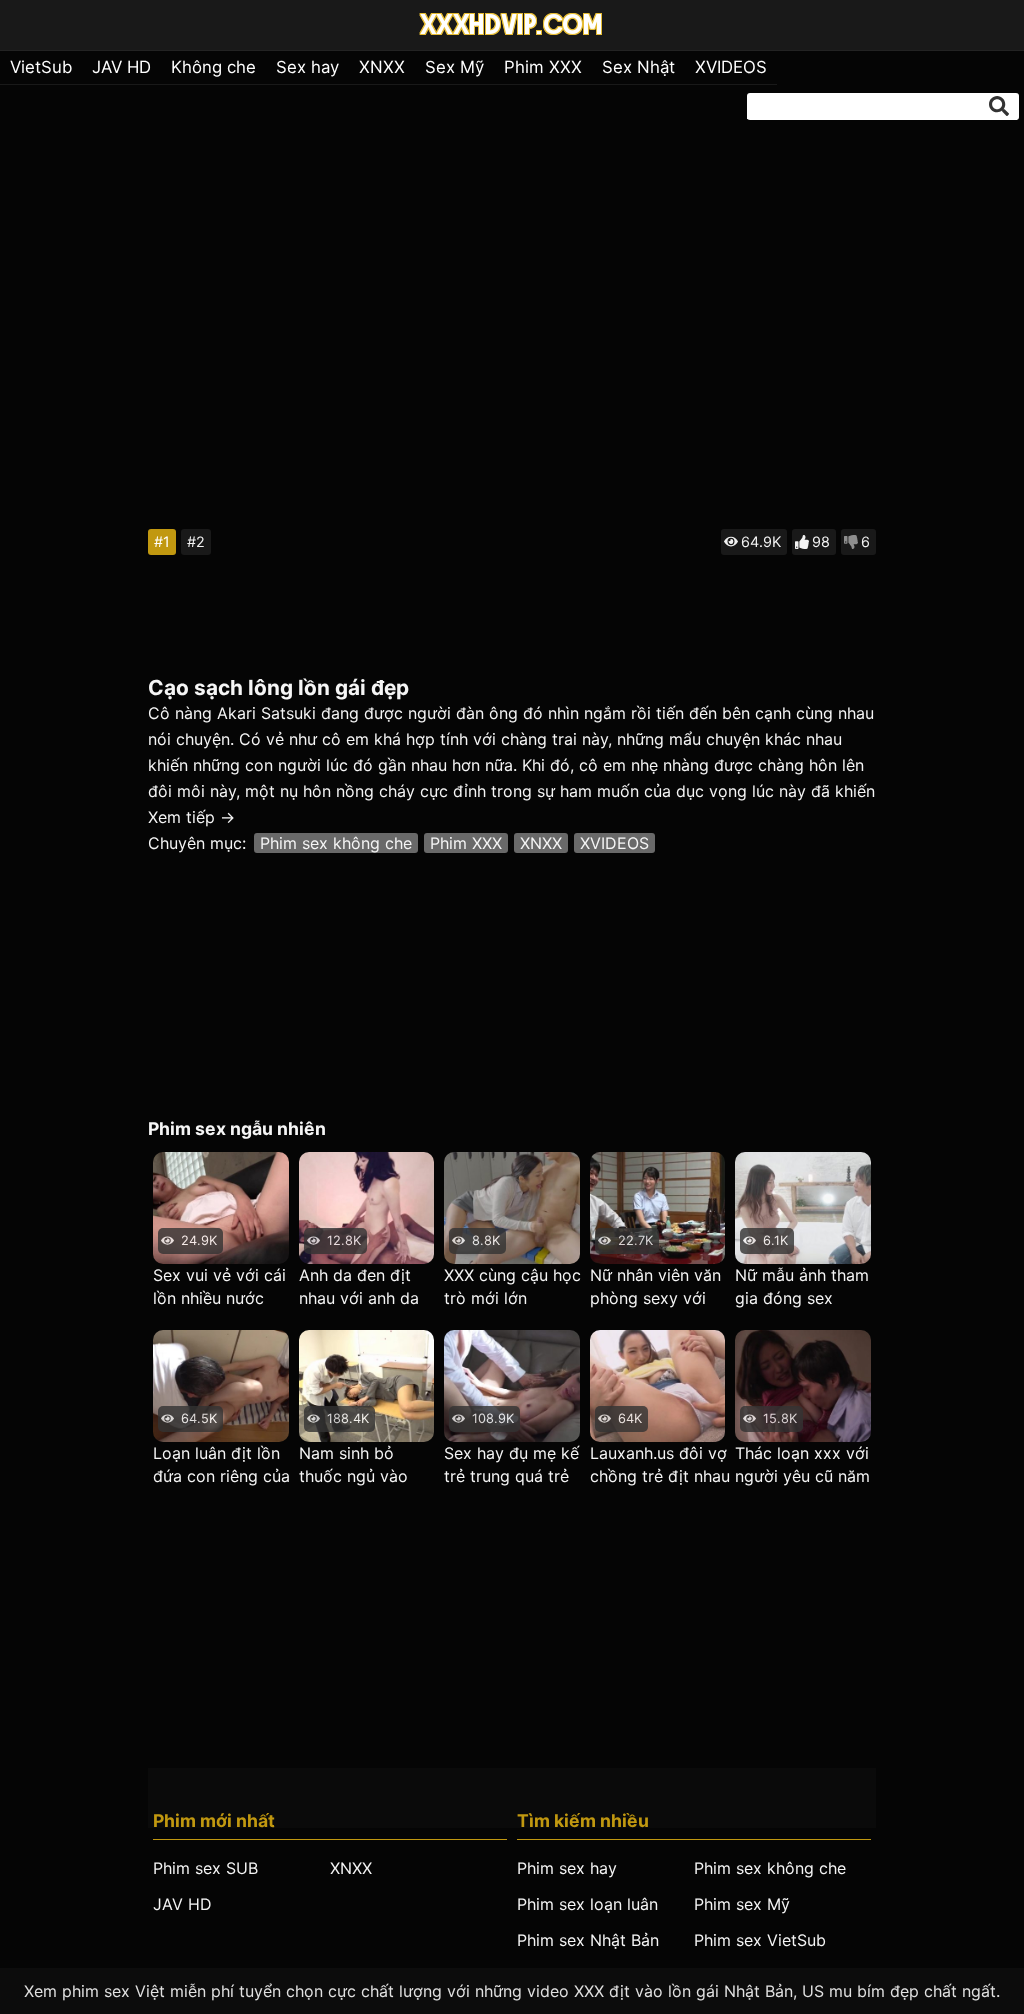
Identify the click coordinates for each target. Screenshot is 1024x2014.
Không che (213, 67)
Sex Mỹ (454, 67)
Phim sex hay (567, 1868)
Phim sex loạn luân (587, 1904)
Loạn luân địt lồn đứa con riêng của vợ (221, 1465)
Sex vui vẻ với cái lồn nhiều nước (219, 1286)
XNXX (382, 67)
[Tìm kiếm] (999, 106)
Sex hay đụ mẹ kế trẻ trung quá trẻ (511, 1464)
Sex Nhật (638, 67)
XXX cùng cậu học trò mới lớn (512, 1286)
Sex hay (307, 67)
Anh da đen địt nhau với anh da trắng (359, 1287)
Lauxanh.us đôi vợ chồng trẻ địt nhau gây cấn (660, 1465)
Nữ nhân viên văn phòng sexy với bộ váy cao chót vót (655, 1287)
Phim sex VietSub (760, 1940)
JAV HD (121, 67)
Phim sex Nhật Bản (588, 1940)
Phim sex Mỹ (742, 1904)
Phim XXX (543, 67)
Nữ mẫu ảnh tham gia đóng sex (802, 1286)
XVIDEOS (731, 67)
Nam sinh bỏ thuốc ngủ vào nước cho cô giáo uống (365, 1465)
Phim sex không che (336, 843)
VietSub (41, 67)
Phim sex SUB (205, 1868)
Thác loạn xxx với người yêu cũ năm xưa (802, 1465)
